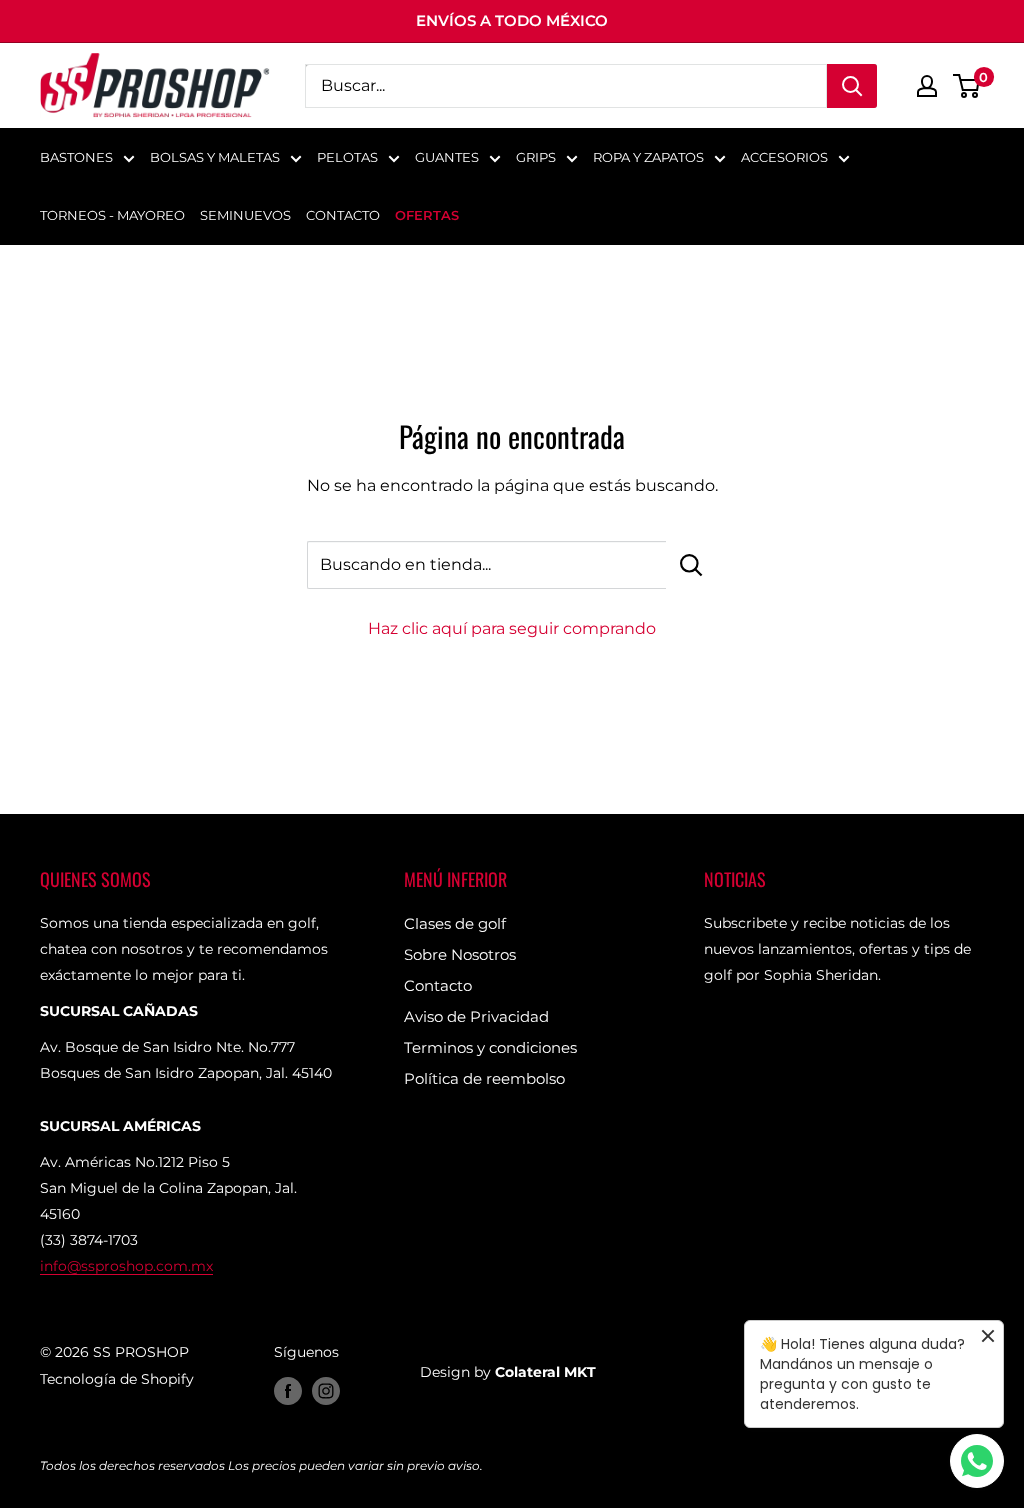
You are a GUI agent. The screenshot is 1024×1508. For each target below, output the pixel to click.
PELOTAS (347, 157)
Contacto (438, 985)
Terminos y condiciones (490, 1047)
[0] (967, 86)
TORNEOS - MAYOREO (112, 215)
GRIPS (536, 157)
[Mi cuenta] (927, 86)
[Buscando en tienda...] (691, 565)
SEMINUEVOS (245, 215)
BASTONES (76, 157)
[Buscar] (852, 86)
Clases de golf (455, 923)
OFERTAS (427, 215)
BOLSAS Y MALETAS (215, 157)
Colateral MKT (545, 1372)
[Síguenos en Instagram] (326, 1391)
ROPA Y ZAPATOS (648, 157)
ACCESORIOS (784, 157)
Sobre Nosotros (460, 954)
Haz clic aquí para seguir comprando (512, 628)
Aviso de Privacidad (476, 1016)
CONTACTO (343, 215)
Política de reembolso (484, 1078)
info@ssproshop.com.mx (126, 1266)
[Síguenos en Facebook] (288, 1391)
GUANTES (447, 157)
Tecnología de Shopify (117, 1379)
